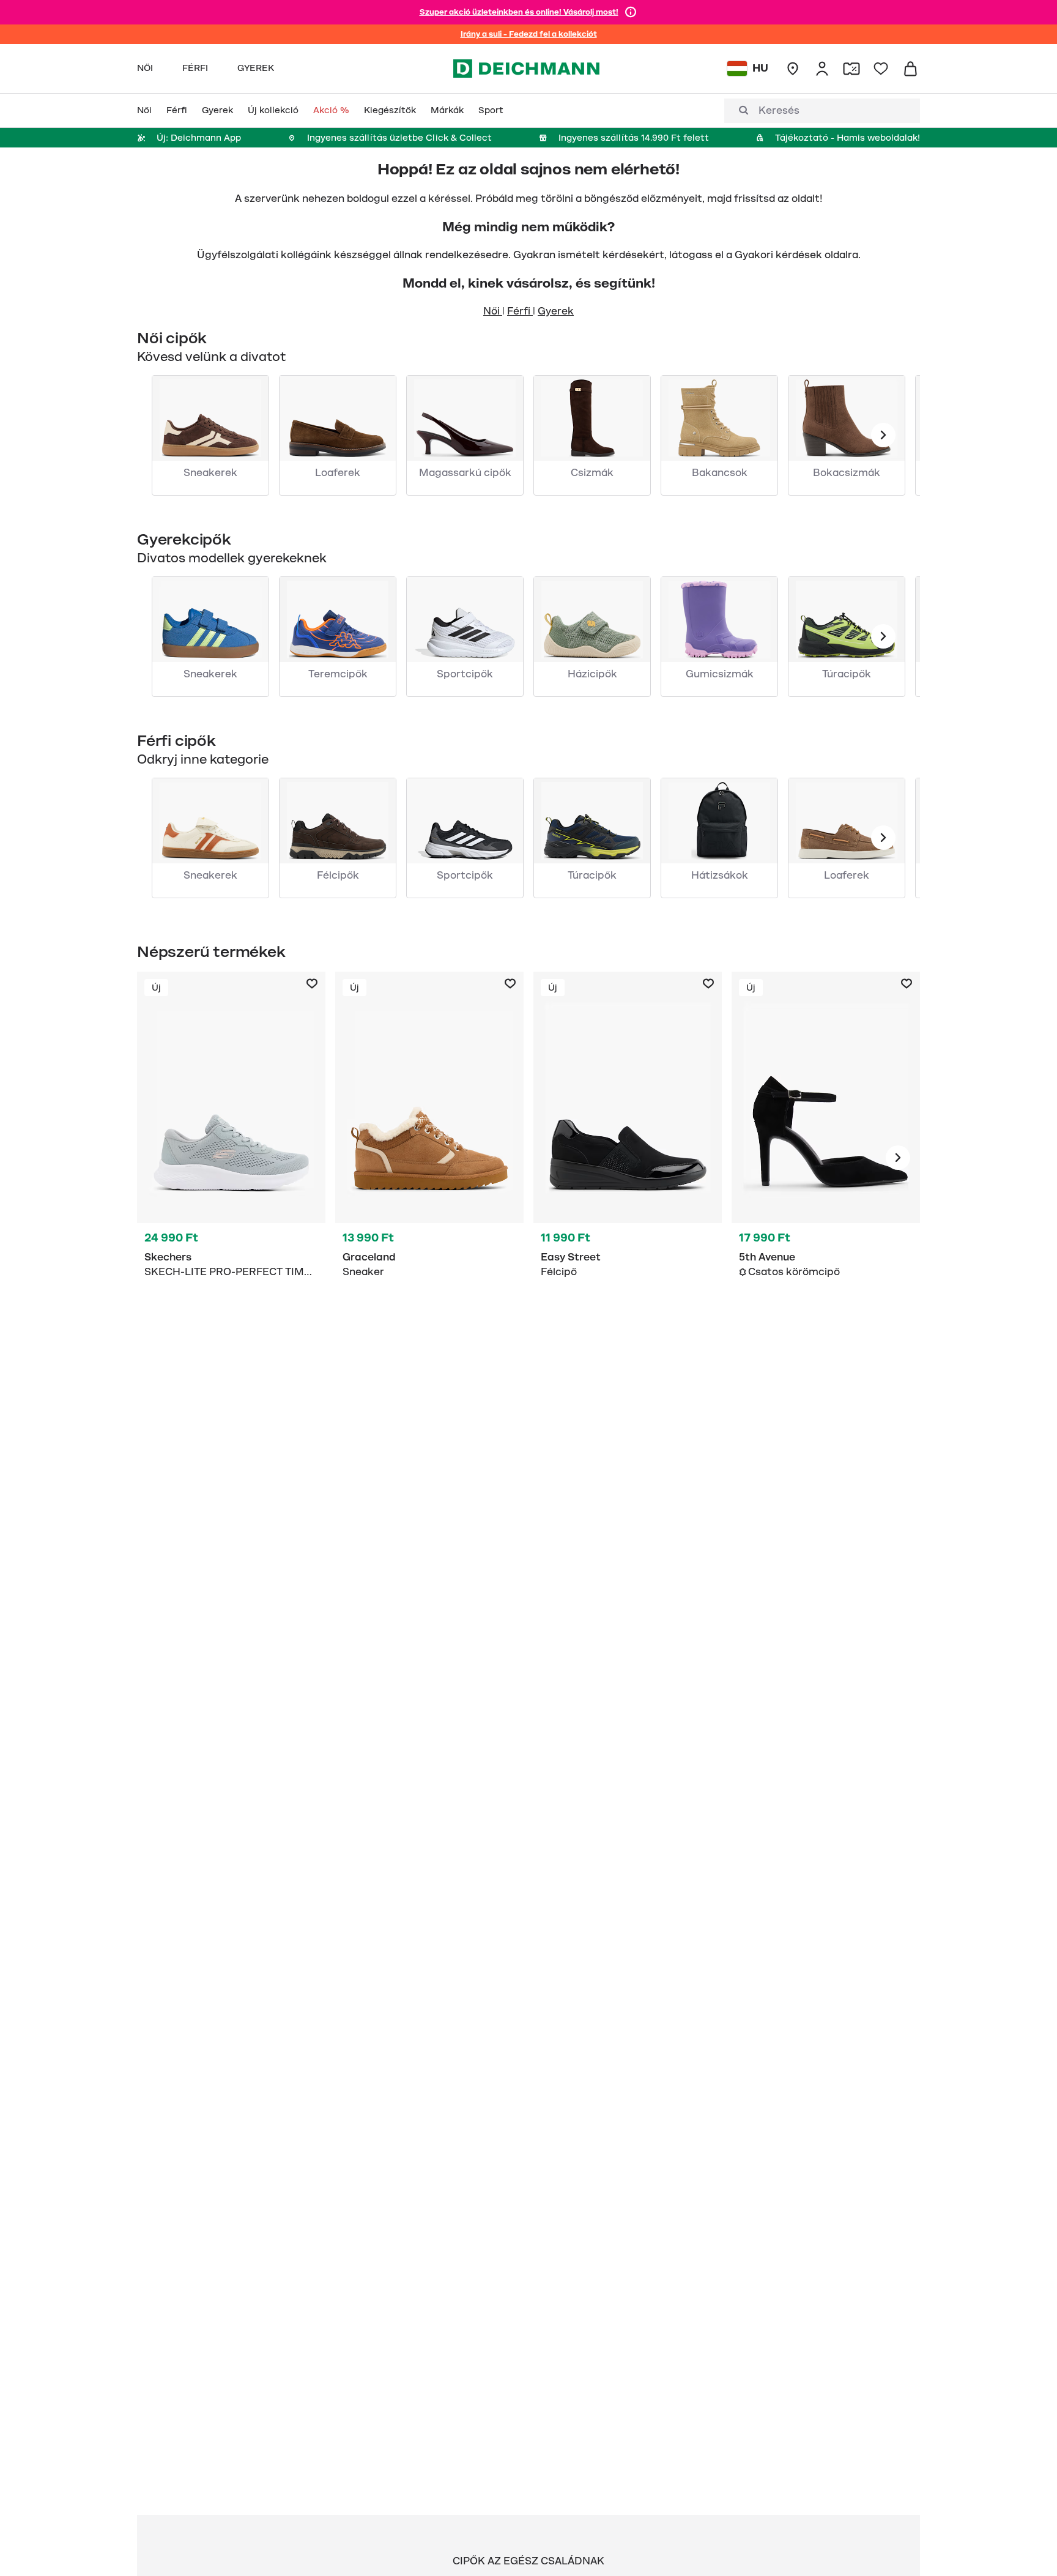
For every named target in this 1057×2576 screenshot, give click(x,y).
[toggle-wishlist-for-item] (312, 984)
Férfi (520, 311)
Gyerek (556, 311)
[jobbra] (898, 1158)
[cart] (910, 69)
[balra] (883, 435)
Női (493, 311)
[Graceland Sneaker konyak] (429, 1158)
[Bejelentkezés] (822, 69)
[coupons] (851, 69)
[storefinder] (793, 69)
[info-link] (631, 12)
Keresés (779, 111)
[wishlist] (881, 69)
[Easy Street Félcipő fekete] (628, 1158)
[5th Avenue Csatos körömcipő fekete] (826, 1158)
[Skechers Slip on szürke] (231, 1158)
